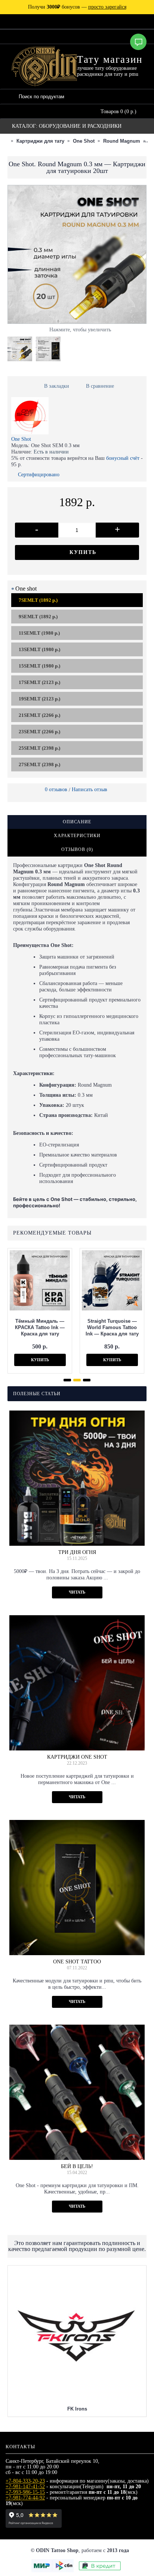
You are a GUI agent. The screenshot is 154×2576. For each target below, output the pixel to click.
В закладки (57, 386)
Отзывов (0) (77, 849)
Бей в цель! (77, 2166)
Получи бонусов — (77, 7)
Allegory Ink (77, 2274)
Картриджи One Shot (77, 1757)
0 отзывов (56, 789)
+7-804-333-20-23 (25, 2481)
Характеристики (77, 836)
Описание (77, 822)
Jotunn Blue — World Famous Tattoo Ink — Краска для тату (112, 1327)
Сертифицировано (39, 475)
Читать (77, 1592)
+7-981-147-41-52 (25, 2487)
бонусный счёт (123, 458)
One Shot (21, 439)
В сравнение (100, 386)
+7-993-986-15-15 (25, 2492)
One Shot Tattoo (77, 1962)
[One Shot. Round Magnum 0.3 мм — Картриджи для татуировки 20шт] (22, 347)
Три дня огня (77, 1552)
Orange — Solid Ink (40, 1327)
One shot (26, 589)
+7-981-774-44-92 (25, 2498)
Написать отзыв (90, 789)
